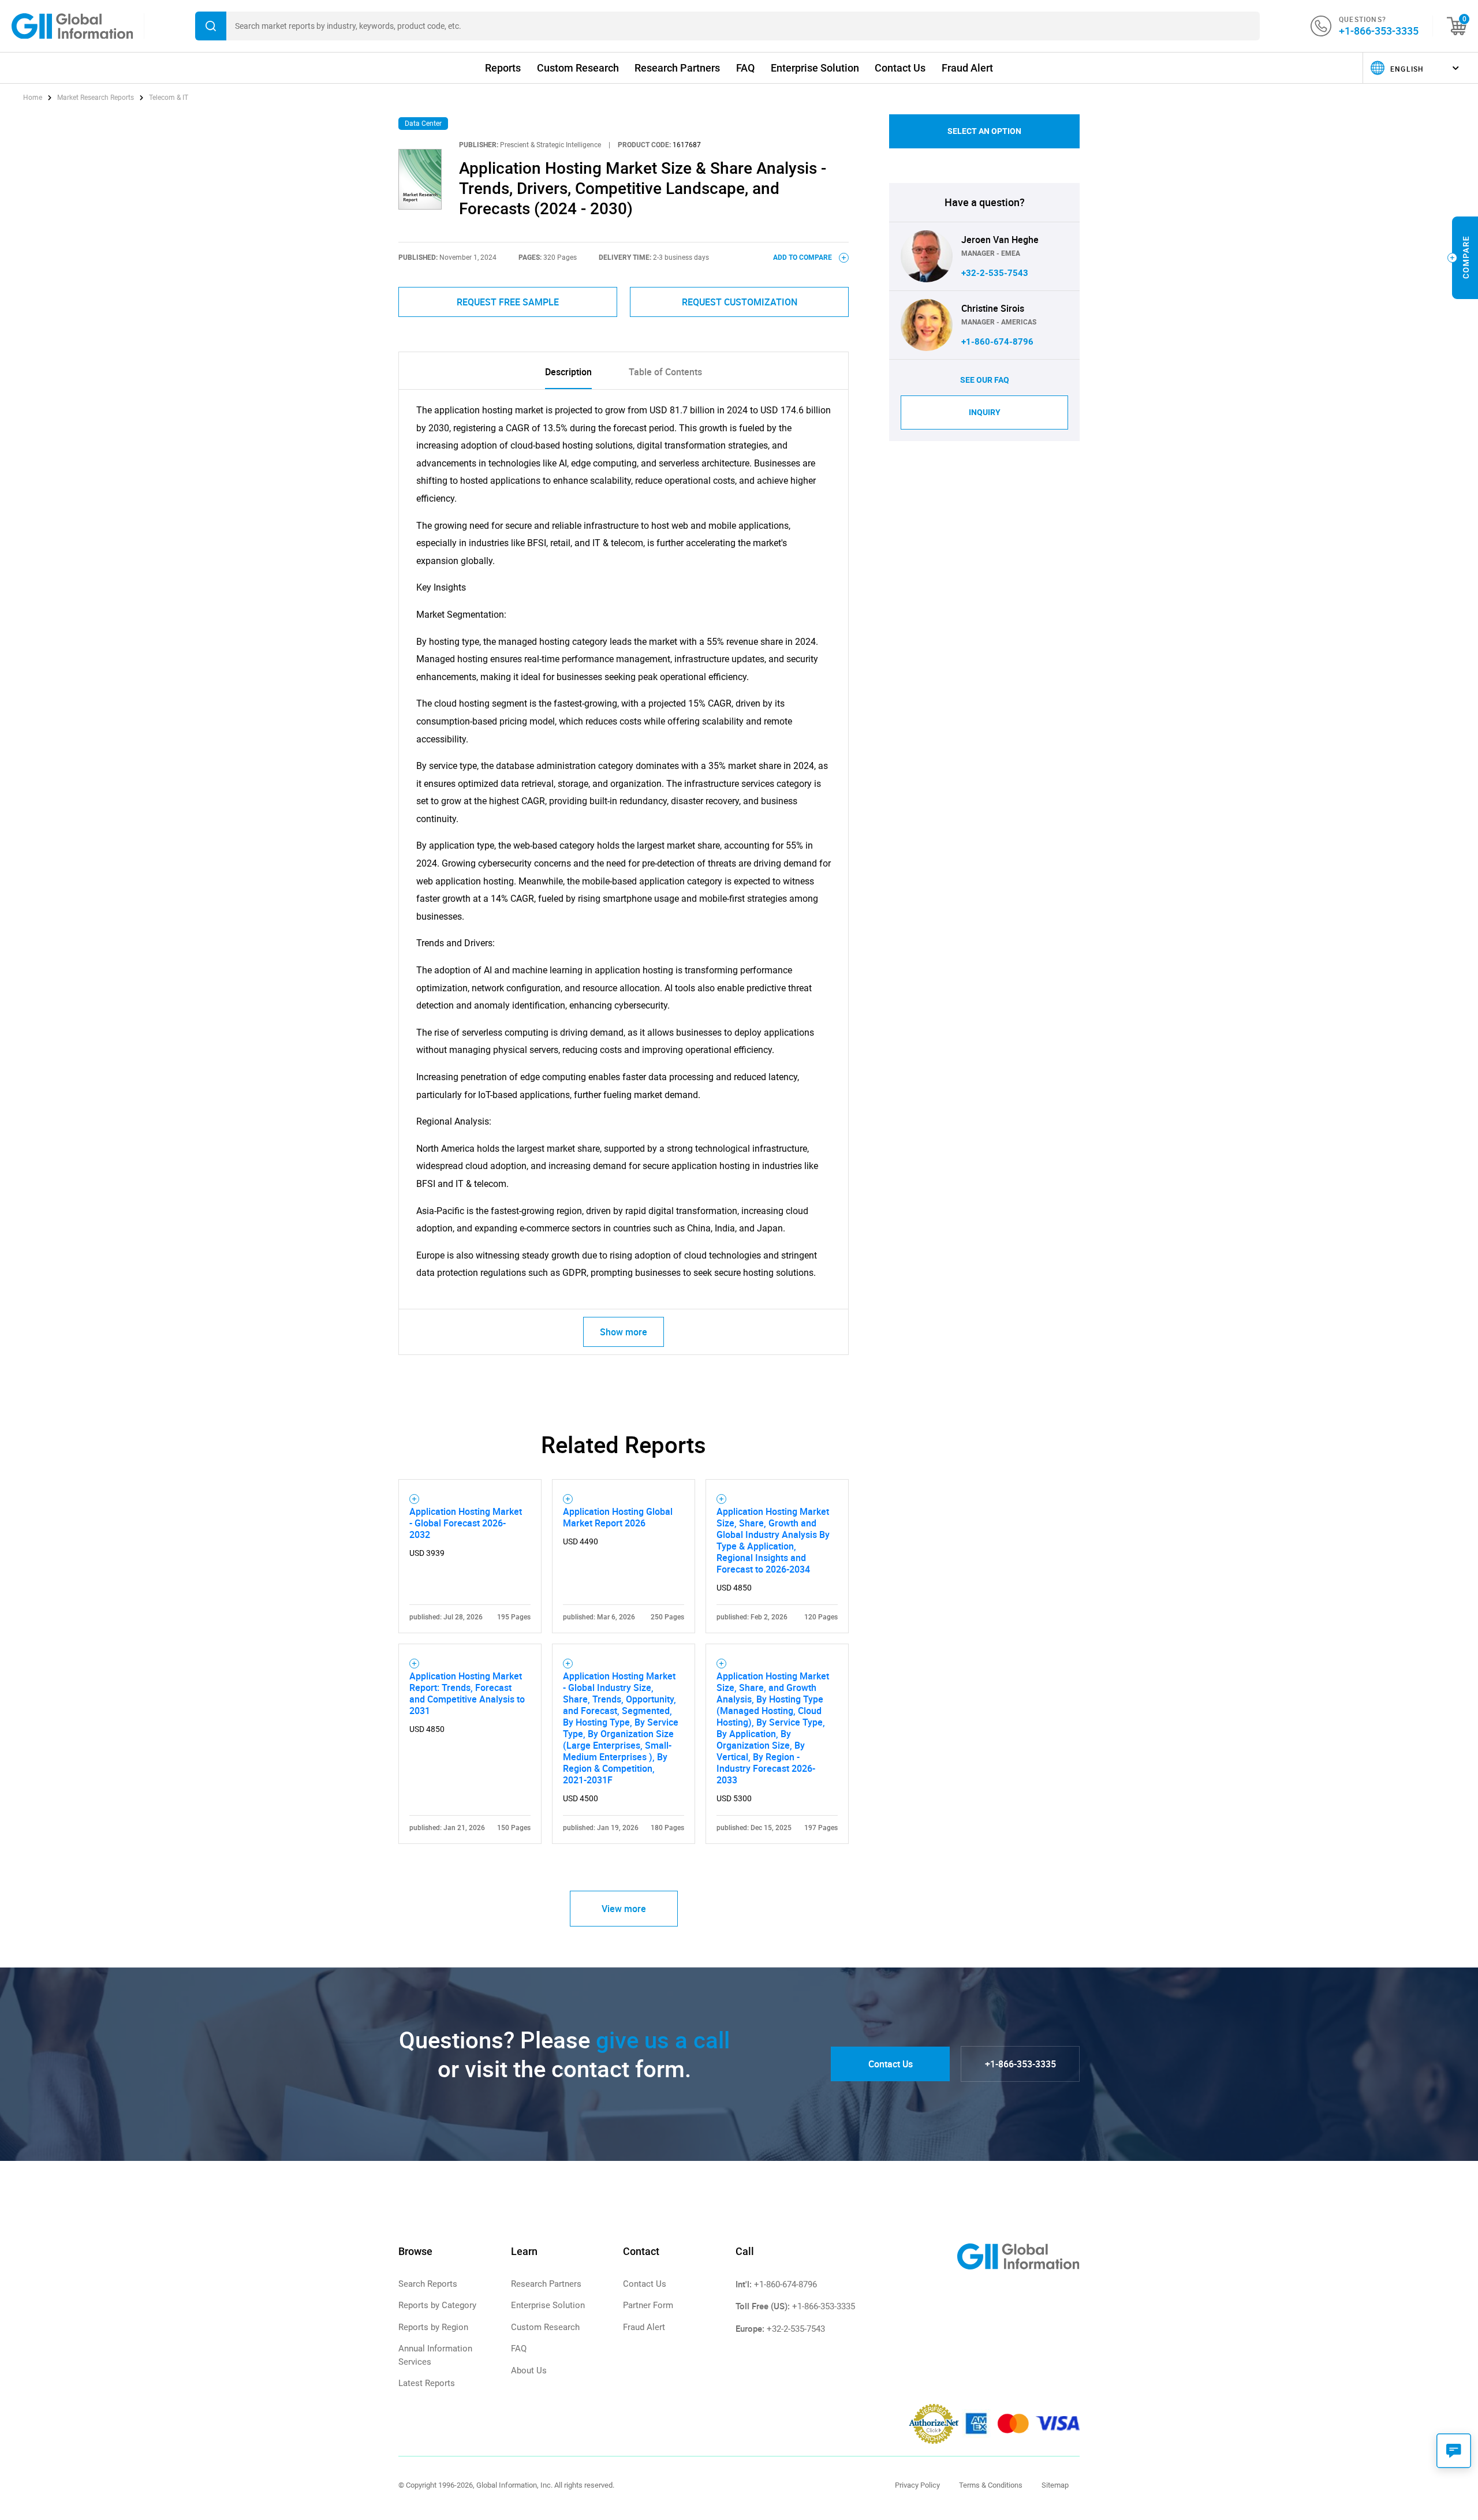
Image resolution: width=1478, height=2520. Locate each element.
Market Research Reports (96, 98)
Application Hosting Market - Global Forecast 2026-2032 (466, 1523)
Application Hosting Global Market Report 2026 (618, 1517)
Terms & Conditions (991, 2485)
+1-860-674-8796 (997, 342)
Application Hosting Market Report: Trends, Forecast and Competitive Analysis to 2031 (467, 1693)
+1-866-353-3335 (1379, 31)
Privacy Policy (917, 2485)
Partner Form (648, 2305)
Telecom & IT (169, 98)
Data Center (423, 124)
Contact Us (900, 68)
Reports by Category (437, 2305)
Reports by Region (433, 2327)
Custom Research (578, 68)
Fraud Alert (967, 68)
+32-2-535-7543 (995, 273)
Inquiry (985, 412)
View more (624, 1909)
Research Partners (677, 68)
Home (33, 98)
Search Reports (428, 2284)
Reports (503, 68)
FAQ (745, 68)
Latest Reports (427, 2383)
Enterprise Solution (815, 68)
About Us (529, 2370)
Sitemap (1055, 2485)
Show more (624, 1332)
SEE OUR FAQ (985, 380)
